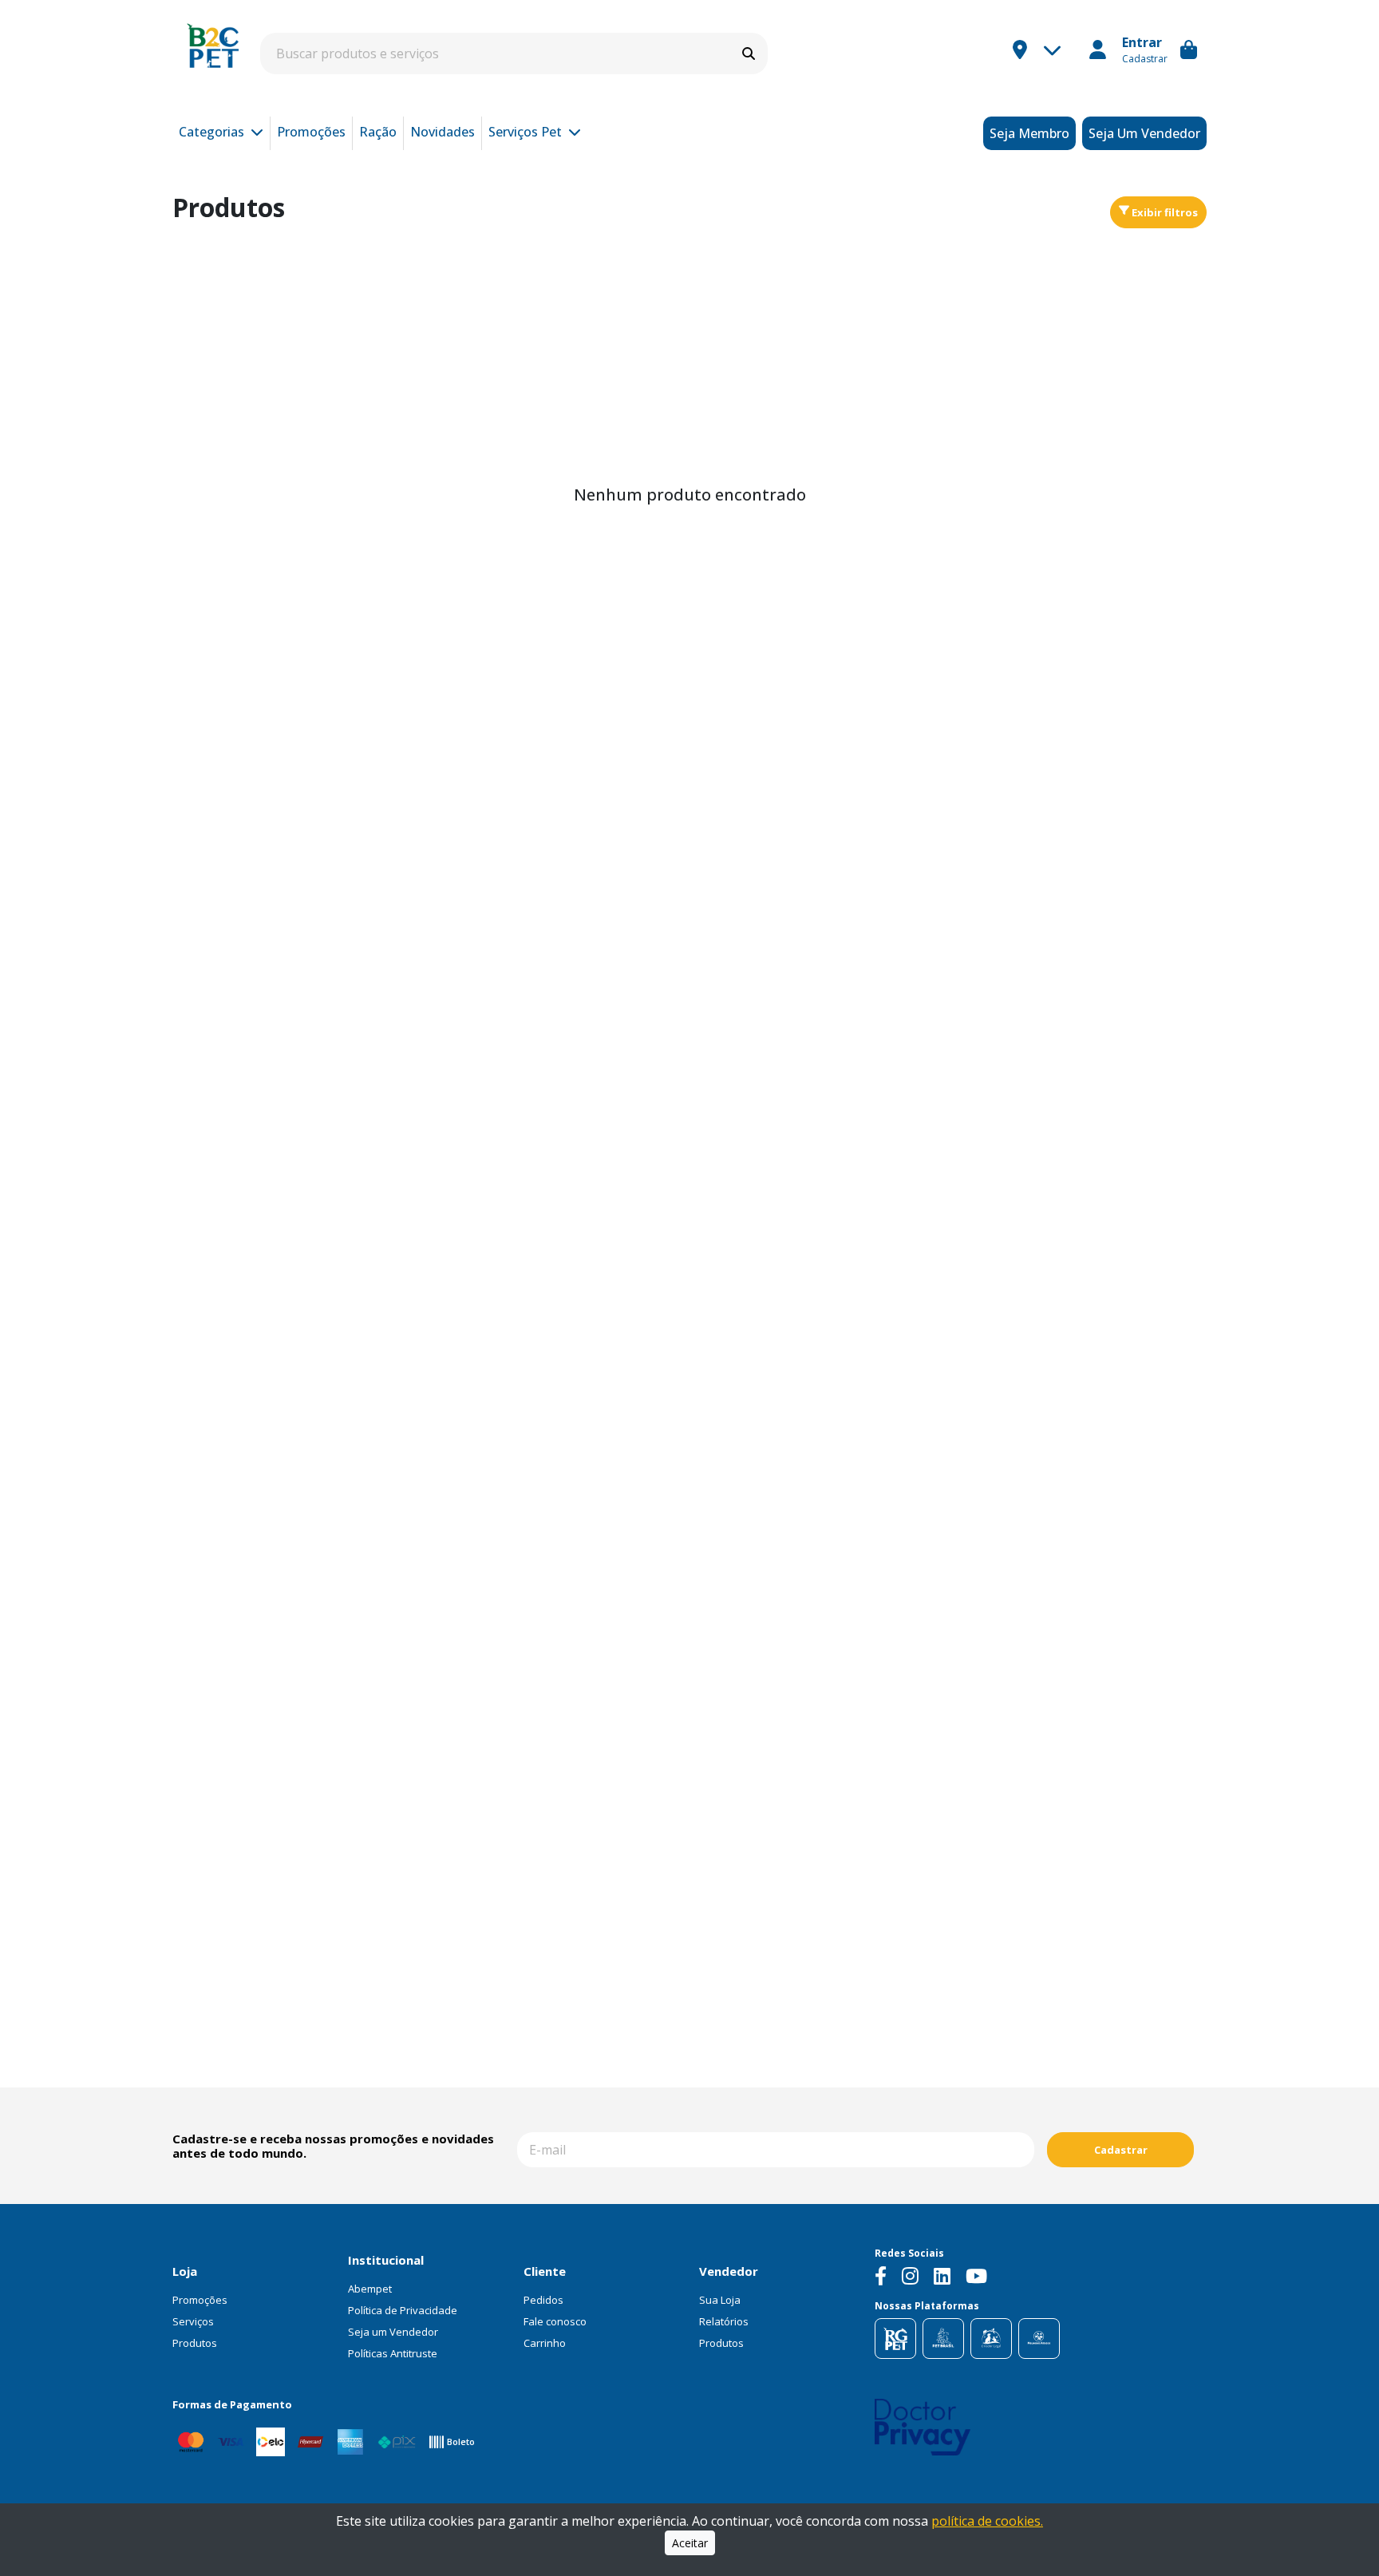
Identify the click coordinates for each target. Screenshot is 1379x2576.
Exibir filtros (1164, 212)
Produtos (195, 2343)
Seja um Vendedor (393, 2332)
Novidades (443, 132)
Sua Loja (720, 2300)
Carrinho (545, 2343)
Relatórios (724, 2321)
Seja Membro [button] (1029, 133)
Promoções (311, 132)
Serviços (193, 2321)
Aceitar (690, 2543)
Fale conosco (555, 2321)
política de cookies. (987, 2521)
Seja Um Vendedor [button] (1144, 133)
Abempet (370, 2289)
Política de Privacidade (403, 2310)
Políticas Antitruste (393, 2353)
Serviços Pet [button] (527, 132)
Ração (378, 132)
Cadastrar (1121, 2150)
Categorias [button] (213, 132)
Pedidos (543, 2300)
